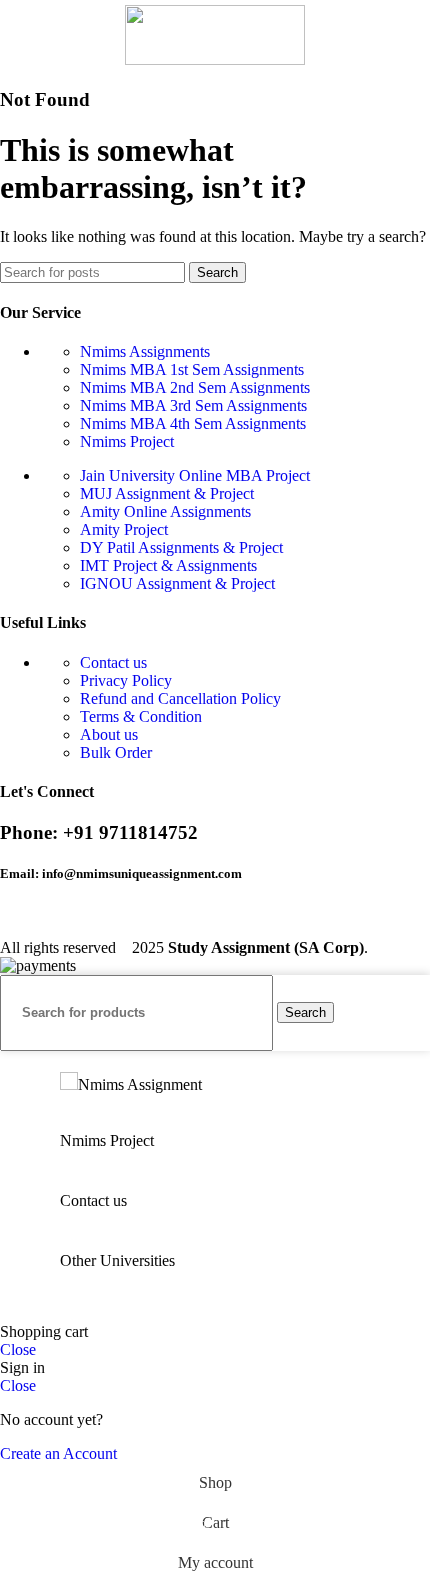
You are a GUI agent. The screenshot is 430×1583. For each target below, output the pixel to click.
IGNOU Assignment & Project (177, 583)
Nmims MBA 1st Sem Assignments (192, 369)
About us (109, 734)
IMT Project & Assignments (168, 565)
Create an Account (58, 1453)
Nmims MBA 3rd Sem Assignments (193, 405)
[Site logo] (215, 59)
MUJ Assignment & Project (167, 493)
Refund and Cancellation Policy (180, 698)
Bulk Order (116, 752)
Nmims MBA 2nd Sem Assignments (195, 387)
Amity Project (124, 529)
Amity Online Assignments (165, 511)
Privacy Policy (126, 680)
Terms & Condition (141, 716)
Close (18, 1349)
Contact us (113, 662)
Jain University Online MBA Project (195, 475)
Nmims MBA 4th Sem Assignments (193, 423)
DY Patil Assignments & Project (181, 547)
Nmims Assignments (145, 351)
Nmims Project (127, 441)
